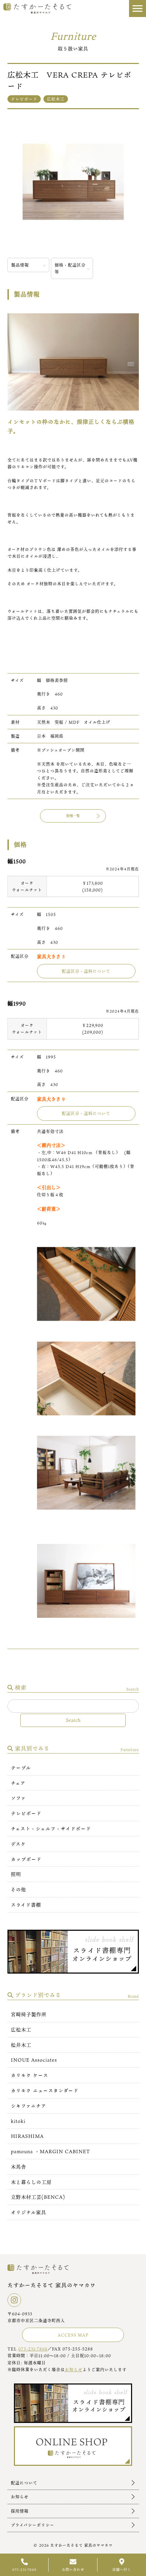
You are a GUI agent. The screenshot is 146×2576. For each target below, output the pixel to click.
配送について (24, 2483)
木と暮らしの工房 (31, 2182)
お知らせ (74, 2370)
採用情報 (20, 2511)
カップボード (26, 1859)
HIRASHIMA (27, 2136)
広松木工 (21, 2030)
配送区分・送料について (86, 971)
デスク (18, 1844)
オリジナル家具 (29, 2212)
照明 (16, 1874)
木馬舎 (19, 2167)
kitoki (18, 2121)
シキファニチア (29, 2106)
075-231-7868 (33, 2349)
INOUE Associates (34, 2060)
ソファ (18, 1798)
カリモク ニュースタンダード (45, 2090)
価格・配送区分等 (70, 268)
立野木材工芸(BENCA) (38, 2197)
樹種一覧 (73, 816)
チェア (18, 1783)
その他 (19, 1889)
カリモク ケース (30, 2075)
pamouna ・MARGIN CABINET (51, 2151)
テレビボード (26, 1813)
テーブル (21, 1768)
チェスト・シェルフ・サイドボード (51, 1829)
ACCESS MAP (73, 2335)
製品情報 (20, 265)
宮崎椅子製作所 (29, 2014)
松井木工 (21, 2045)
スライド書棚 (26, 1905)
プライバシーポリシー (33, 2525)
